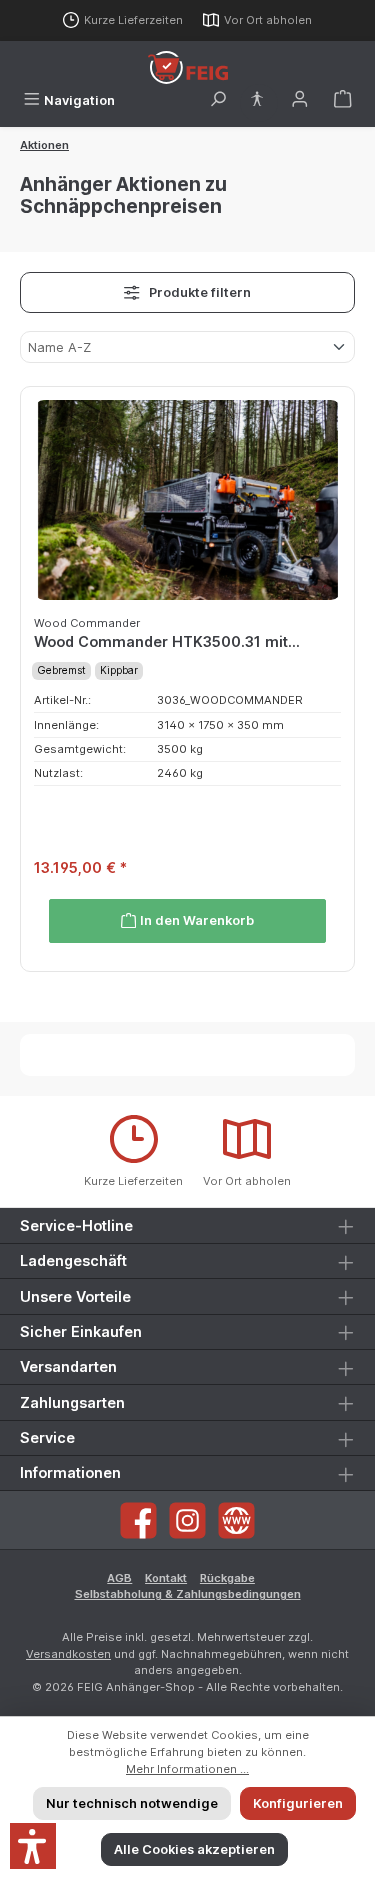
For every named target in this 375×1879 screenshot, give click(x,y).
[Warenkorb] (343, 100)
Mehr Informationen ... (187, 1769)
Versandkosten (68, 1654)
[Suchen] (218, 100)
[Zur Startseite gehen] (188, 67)
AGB (119, 1578)
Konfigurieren (298, 1803)
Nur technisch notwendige (132, 1803)
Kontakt (166, 1578)
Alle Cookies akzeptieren (194, 1849)
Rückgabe (227, 1578)
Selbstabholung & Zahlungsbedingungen (188, 1594)
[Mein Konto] (300, 100)
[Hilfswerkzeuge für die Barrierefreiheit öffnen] (257, 100)
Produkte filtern (198, 292)
